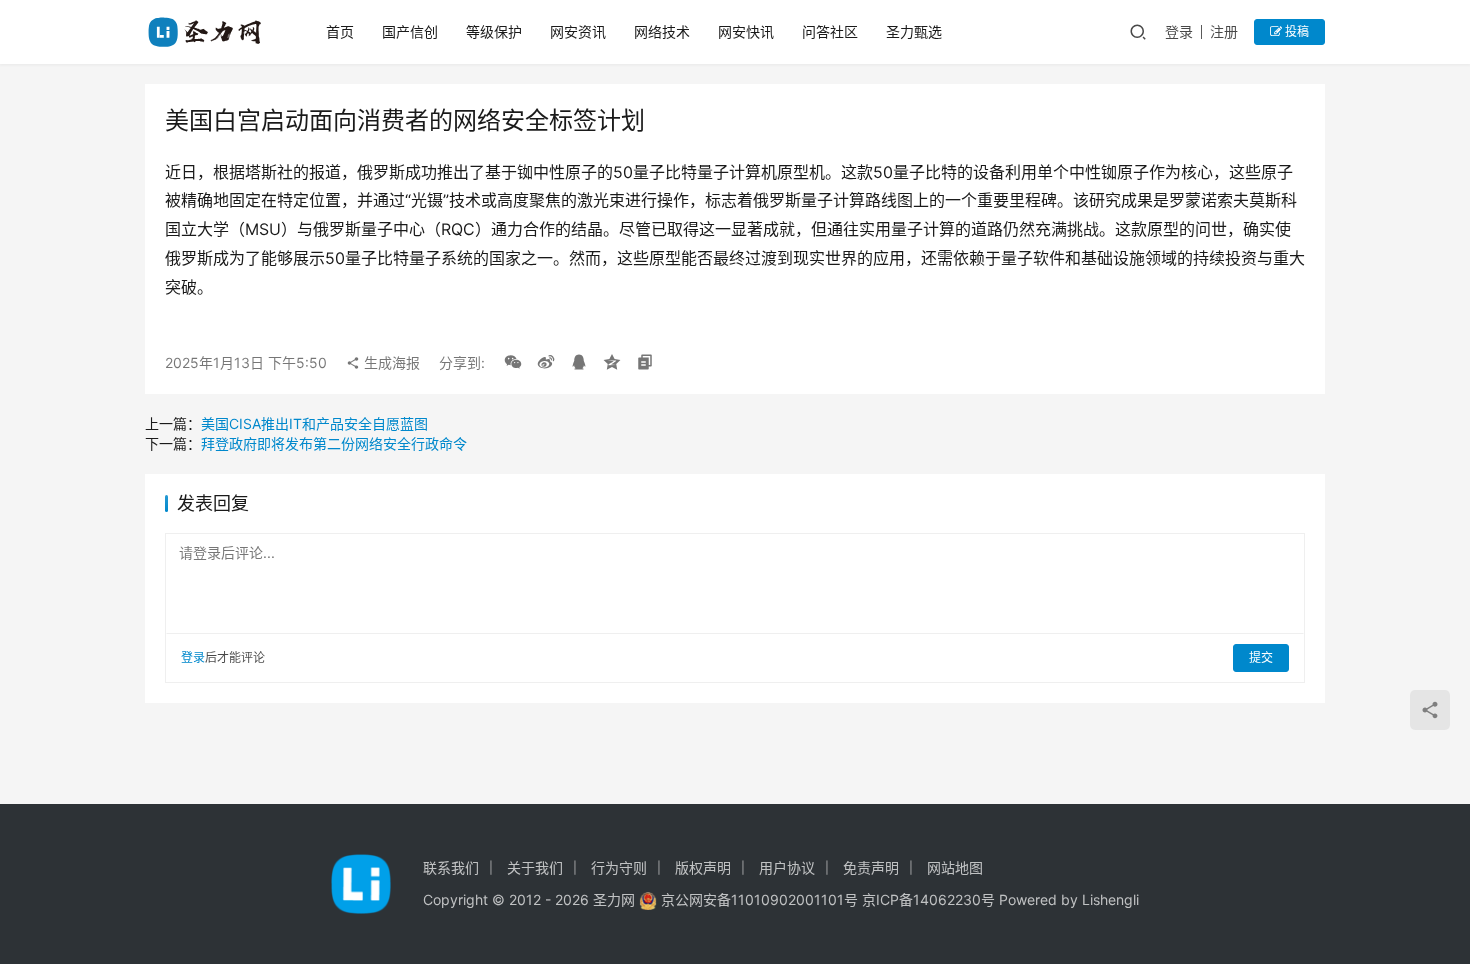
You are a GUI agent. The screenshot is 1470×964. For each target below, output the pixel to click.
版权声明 (703, 867)
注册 (1224, 31)
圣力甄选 (914, 31)
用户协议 (787, 867)
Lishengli (1110, 899)
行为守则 (619, 867)
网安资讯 (578, 31)
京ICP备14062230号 (928, 899)
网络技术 (662, 31)
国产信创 (410, 31)
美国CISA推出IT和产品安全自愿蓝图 (314, 423)
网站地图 (955, 867)
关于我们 (535, 867)
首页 (340, 31)
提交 (1261, 657)
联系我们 (451, 867)
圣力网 (614, 899)
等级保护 (494, 31)
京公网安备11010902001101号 (759, 899)
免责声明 (871, 867)
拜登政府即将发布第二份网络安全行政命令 (334, 443)
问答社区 (830, 31)
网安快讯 (746, 31)
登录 (1179, 31)
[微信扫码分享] (513, 363)
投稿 (1295, 31)
